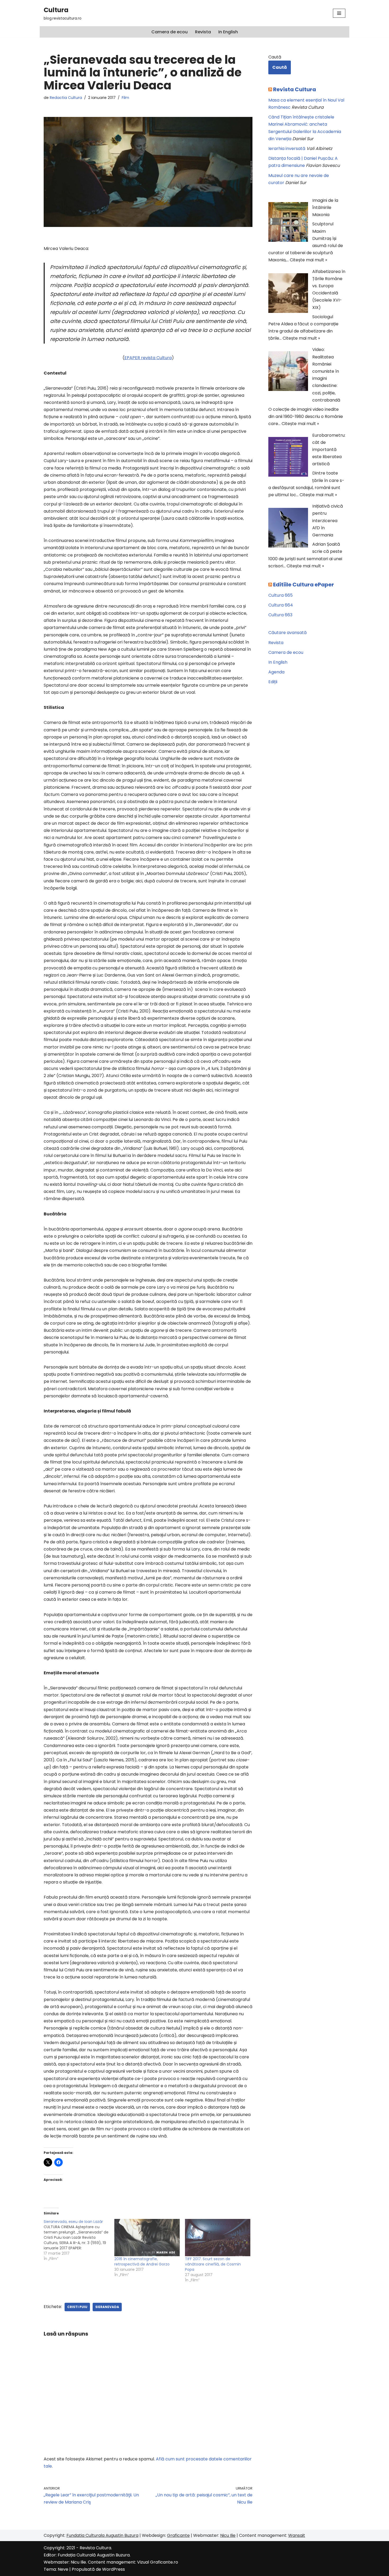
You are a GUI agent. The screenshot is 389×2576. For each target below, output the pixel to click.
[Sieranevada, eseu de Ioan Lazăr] (79, 2240)
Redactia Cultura (66, 98)
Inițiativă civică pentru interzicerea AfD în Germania (328, 521)
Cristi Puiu (77, 2307)
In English (228, 32)
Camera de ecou (169, 32)
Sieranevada (107, 2307)
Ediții (273, 682)
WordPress (114, 2569)
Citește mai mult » (308, 260)
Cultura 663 (280, 615)
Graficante (178, 2535)
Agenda (276, 672)
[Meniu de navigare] (339, 13)
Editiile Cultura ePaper (304, 585)
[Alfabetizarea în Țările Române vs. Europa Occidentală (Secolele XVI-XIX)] (288, 294)
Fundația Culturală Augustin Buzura (94, 2555)
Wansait (297, 2535)
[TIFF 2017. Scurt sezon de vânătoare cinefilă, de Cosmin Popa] (218, 2238)
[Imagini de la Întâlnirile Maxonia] (288, 223)
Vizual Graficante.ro (158, 2562)
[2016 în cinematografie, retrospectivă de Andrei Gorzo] (147, 2238)
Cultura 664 (281, 605)
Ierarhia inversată (287, 149)
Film (125, 98)
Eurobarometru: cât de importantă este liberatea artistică (329, 450)
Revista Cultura (295, 89)
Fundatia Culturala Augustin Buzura (102, 2535)
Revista (203, 32)
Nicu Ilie (228, 2535)
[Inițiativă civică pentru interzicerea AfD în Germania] (288, 529)
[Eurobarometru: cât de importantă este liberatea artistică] (288, 458)
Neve (63, 2569)
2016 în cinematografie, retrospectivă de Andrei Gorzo (142, 2262)
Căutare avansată (288, 633)
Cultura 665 (281, 595)
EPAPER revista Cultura (148, 358)
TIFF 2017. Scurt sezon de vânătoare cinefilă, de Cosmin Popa (213, 2264)
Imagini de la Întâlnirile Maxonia (325, 208)
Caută (275, 57)
